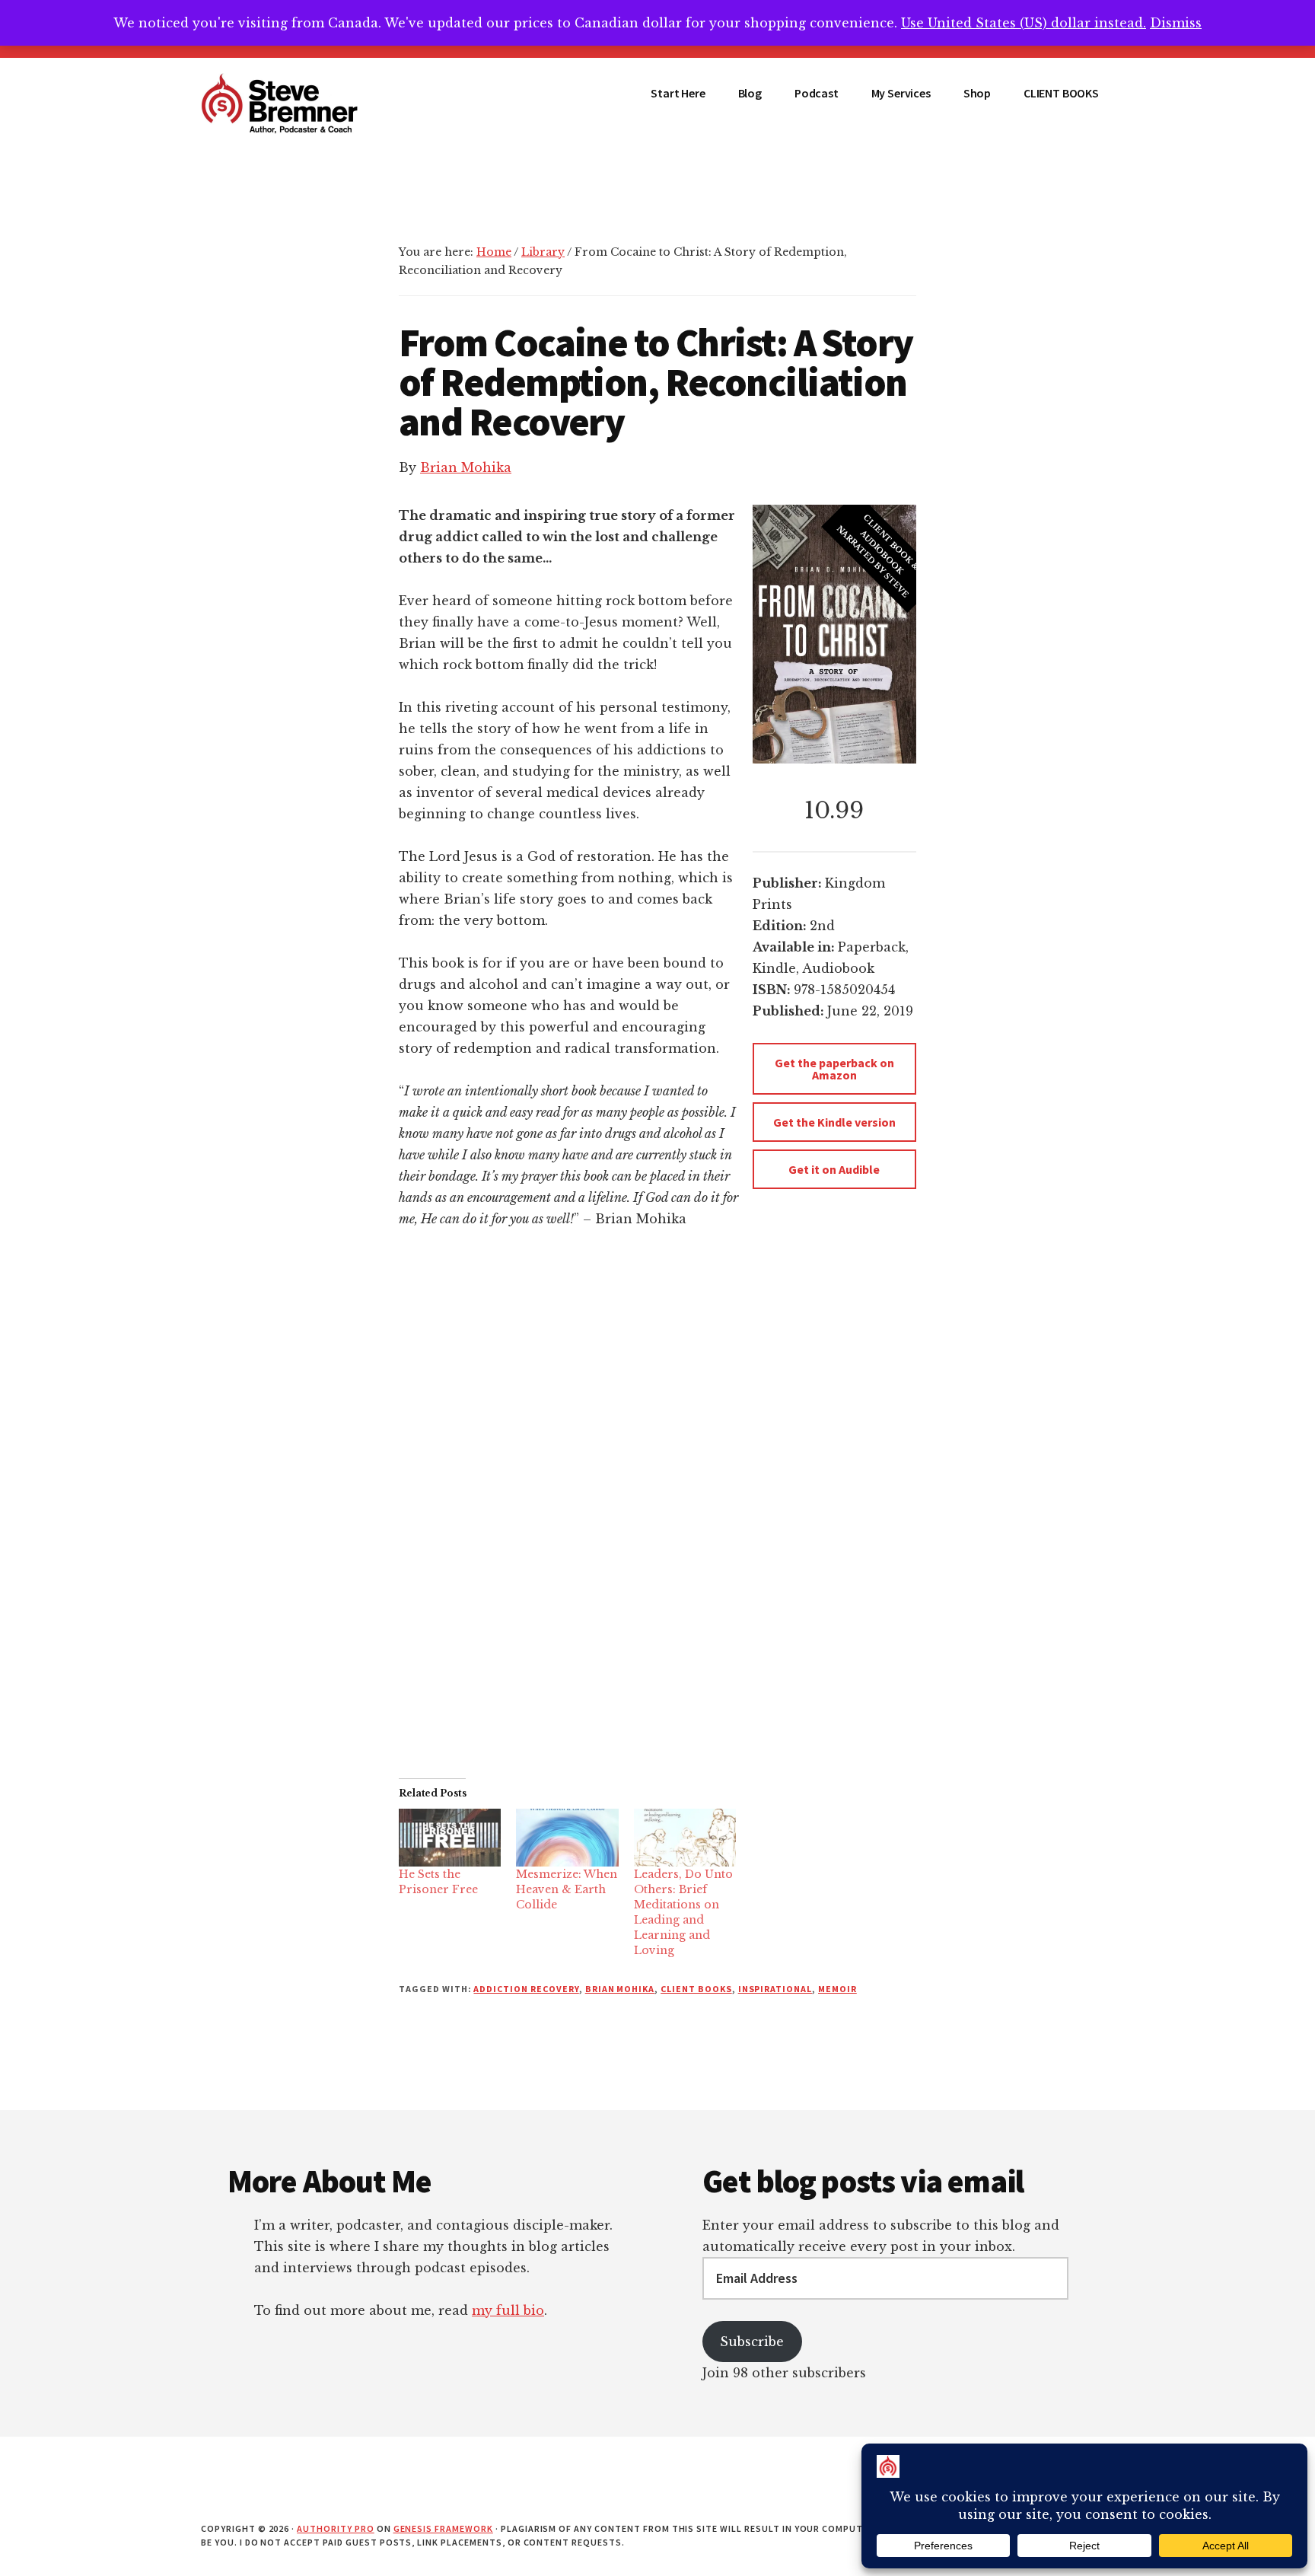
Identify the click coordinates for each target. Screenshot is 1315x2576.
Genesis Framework (443, 2528)
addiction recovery (526, 1989)
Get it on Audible (834, 1169)
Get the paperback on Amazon (834, 1069)
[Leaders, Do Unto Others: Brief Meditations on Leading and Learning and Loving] (685, 1838)
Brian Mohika (466, 467)
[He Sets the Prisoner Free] (450, 1838)
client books (696, 1989)
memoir (837, 1989)
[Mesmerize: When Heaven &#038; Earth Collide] (567, 1838)
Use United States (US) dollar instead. (1024, 23)
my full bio (508, 2310)
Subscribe (752, 2342)
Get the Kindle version (834, 1122)
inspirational (775, 1989)
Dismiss (1176, 23)
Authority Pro (335, 2528)
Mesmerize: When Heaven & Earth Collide (567, 1889)
